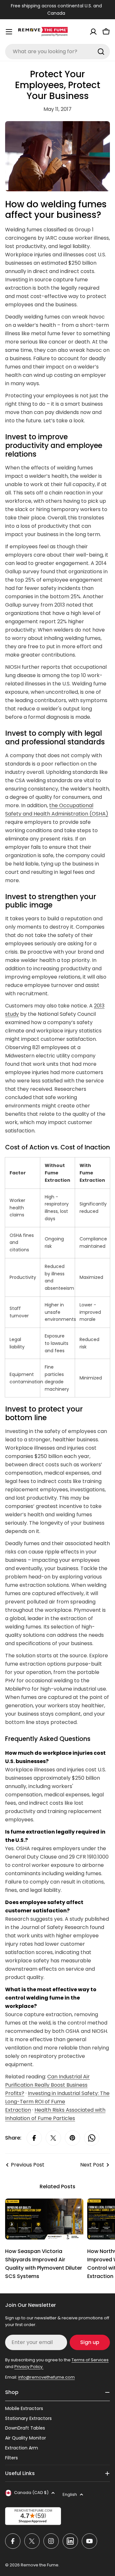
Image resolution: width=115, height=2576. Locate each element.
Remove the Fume (40, 2565)
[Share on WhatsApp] (92, 2138)
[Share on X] (53, 2138)
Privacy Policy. (29, 2367)
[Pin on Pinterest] (73, 2138)
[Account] (93, 32)
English (70, 2494)
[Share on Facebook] (34, 2138)
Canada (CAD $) (31, 2493)
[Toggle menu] (9, 32)
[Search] (101, 52)
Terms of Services (90, 2360)
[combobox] (57, 52)
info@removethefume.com (46, 2377)
